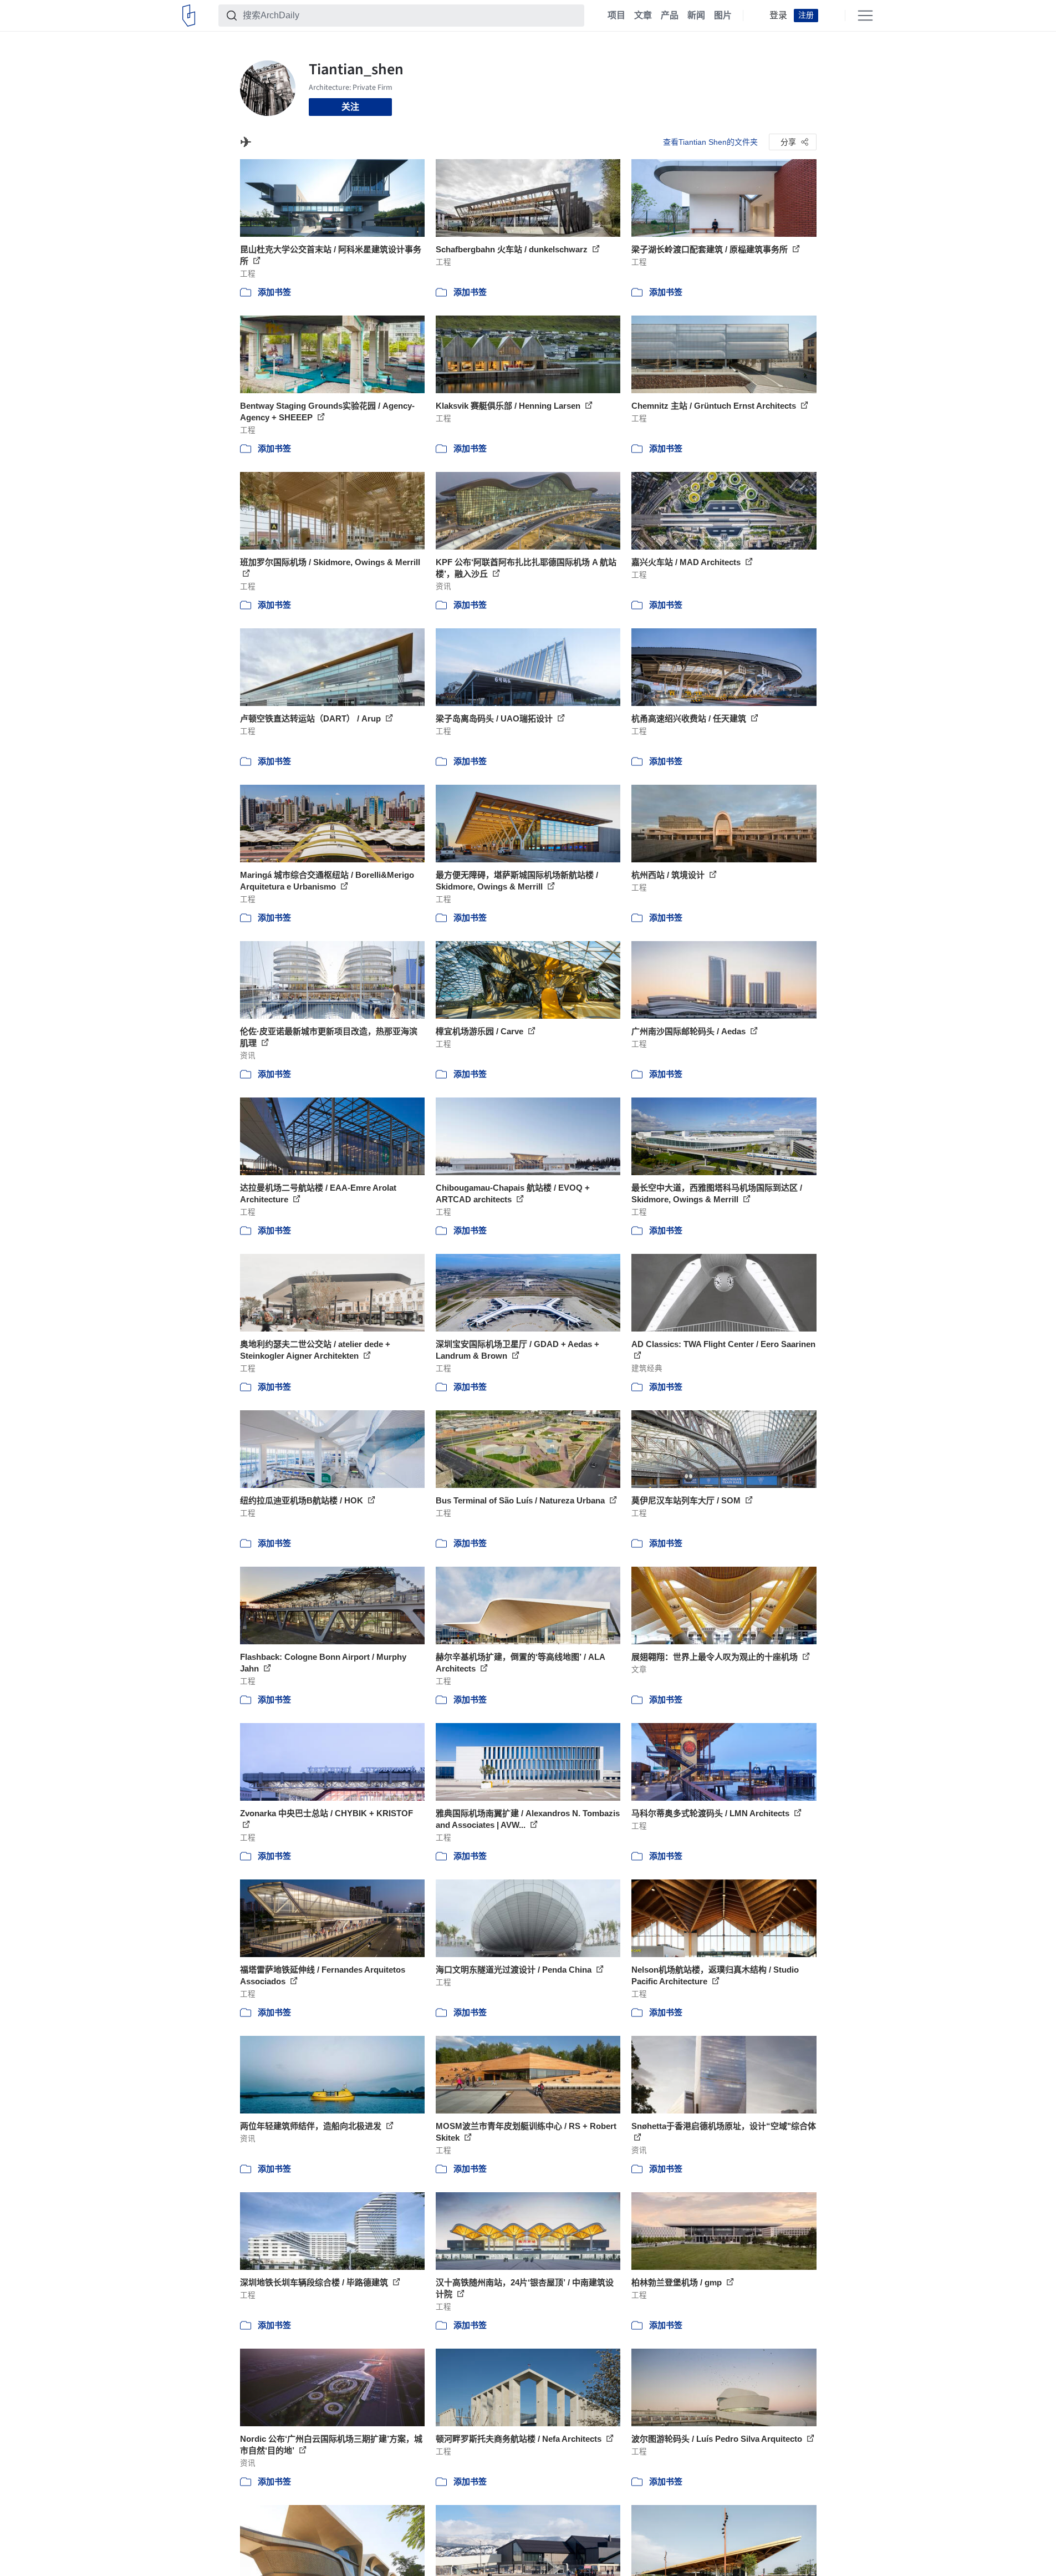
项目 (616, 16)
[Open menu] (865, 16)
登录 (778, 16)
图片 (723, 16)
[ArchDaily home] (189, 16)
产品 (670, 16)
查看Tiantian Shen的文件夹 (710, 142)
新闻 (696, 16)
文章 (643, 16)
